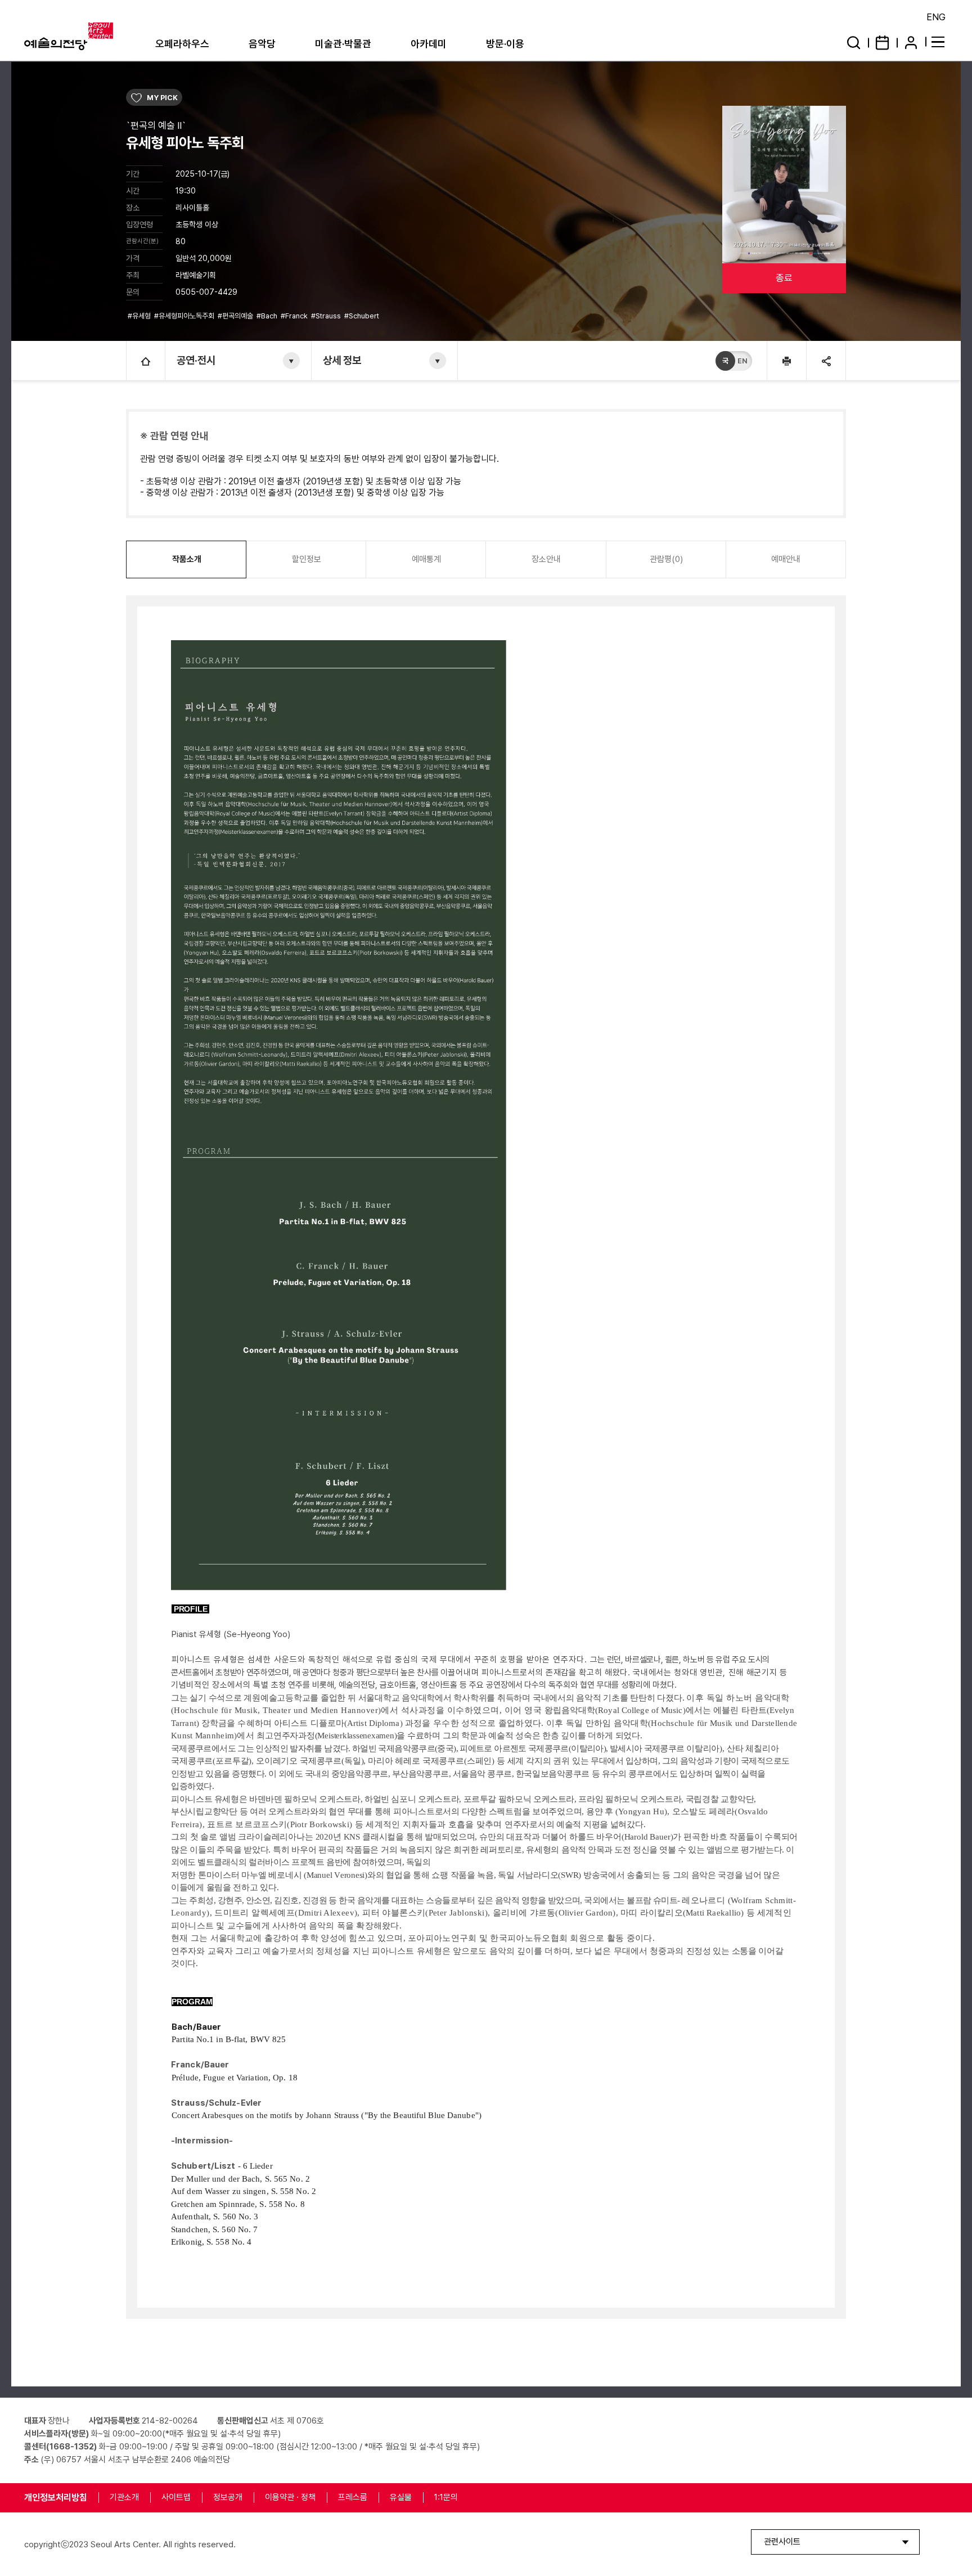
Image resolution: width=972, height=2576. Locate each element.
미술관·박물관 (343, 44)
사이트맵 (176, 2497)
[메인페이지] (146, 361)
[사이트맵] (940, 41)
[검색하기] (854, 42)
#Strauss (327, 316)
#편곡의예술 (236, 316)
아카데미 (429, 44)
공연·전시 (196, 360)
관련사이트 (782, 2542)
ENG (936, 17)
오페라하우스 (182, 44)
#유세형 (140, 316)
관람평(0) (666, 559)
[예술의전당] (83, 37)
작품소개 (187, 559)
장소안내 (546, 559)
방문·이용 (505, 44)
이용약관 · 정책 (290, 2497)
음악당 (262, 44)
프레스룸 (353, 2497)
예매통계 (426, 559)
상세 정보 (342, 360)
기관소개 (124, 2497)
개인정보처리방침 (56, 2498)
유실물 (401, 2497)
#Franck (295, 316)
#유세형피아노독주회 (185, 316)
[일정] (882, 42)
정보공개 (228, 2497)
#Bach (268, 316)
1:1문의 (446, 2497)
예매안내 (786, 559)
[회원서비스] (911, 42)
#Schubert (363, 316)
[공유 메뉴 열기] (826, 361)
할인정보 (307, 559)
